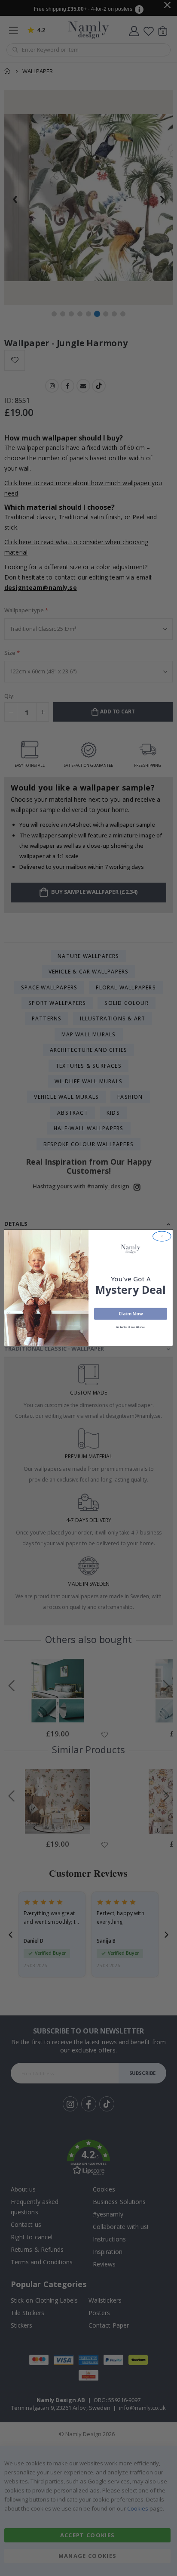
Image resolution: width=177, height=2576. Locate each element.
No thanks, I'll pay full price (131, 1327)
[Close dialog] (162, 1236)
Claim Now (131, 1314)
